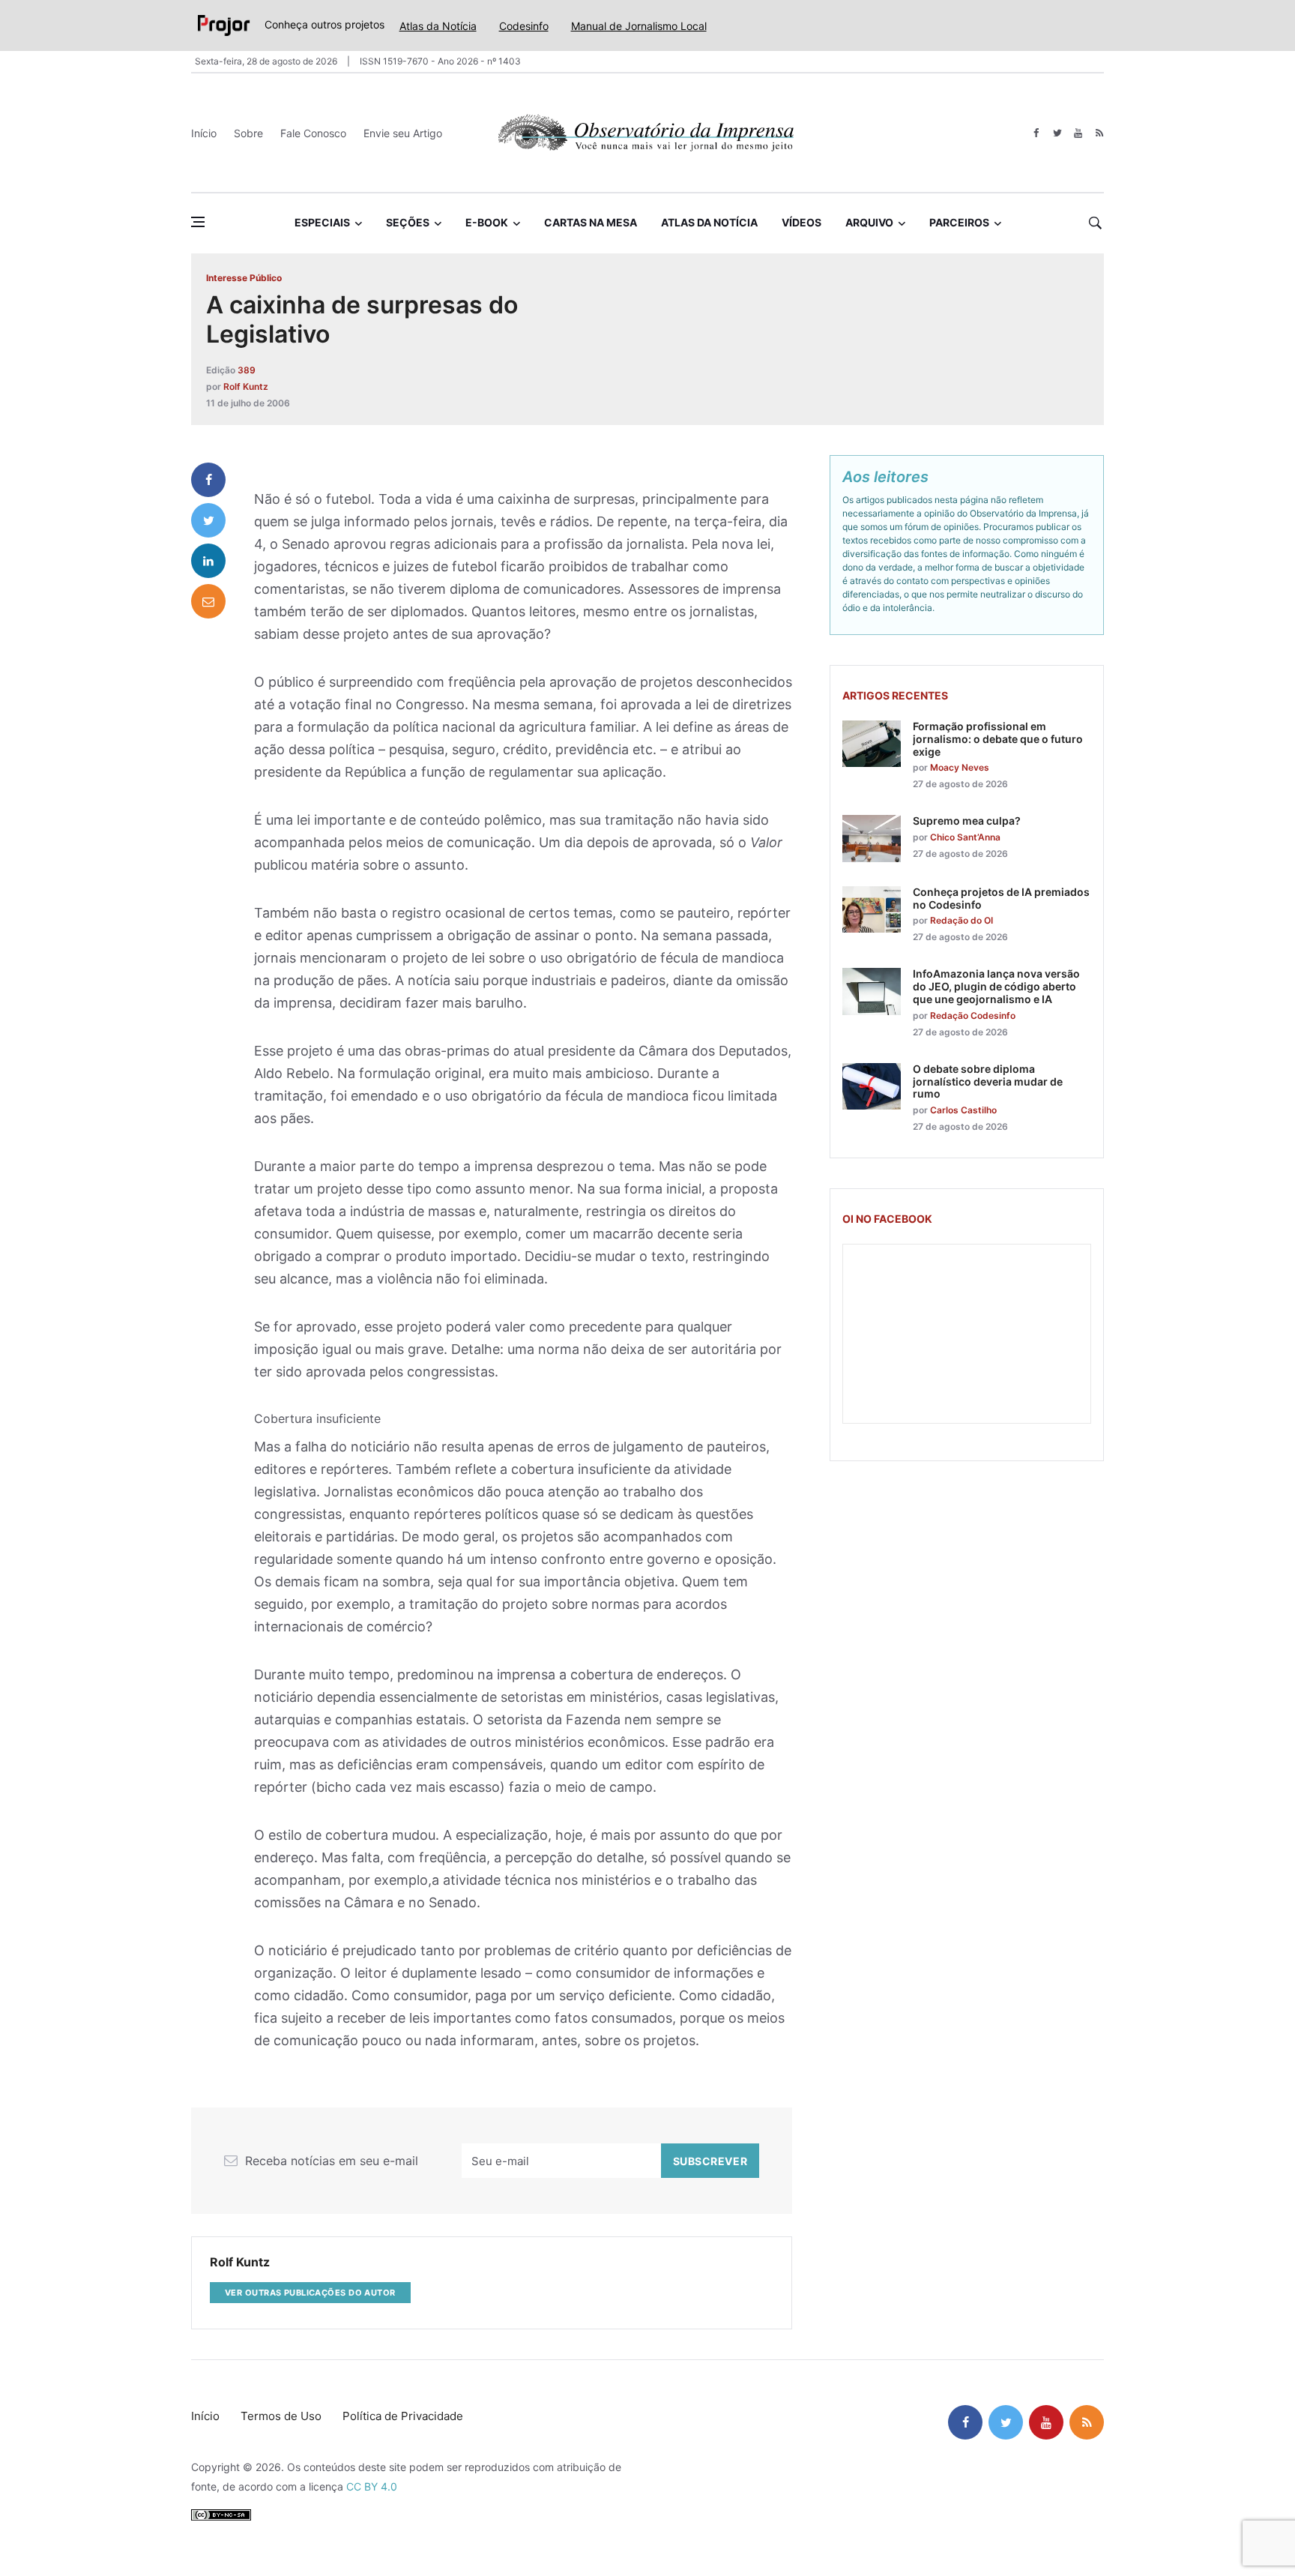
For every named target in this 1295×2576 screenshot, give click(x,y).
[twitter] (1057, 133)
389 (247, 370)
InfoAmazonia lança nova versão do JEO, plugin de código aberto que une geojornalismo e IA (996, 986)
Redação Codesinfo (973, 1015)
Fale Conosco (313, 133)
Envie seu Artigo (403, 133)
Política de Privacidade (403, 2416)
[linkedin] (208, 561)
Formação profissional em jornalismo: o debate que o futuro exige (998, 739)
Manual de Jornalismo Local (639, 26)
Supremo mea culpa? (967, 821)
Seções (408, 222)
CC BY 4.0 (372, 2486)
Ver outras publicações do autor (310, 2293)
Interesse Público (244, 278)
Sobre (248, 133)
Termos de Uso (281, 2416)
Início (204, 133)
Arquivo (869, 222)
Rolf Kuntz (246, 386)
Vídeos (802, 222)
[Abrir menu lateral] (198, 222)
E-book (487, 222)
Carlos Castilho (963, 1110)
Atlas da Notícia (438, 26)
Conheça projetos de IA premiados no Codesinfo (1001, 898)
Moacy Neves (960, 767)
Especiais (322, 222)
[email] (208, 601)
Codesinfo (524, 26)
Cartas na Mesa (591, 222)
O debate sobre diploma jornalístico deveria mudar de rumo (988, 1081)
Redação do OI (962, 920)
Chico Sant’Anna (965, 837)
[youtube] (1078, 133)
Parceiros (959, 222)
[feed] (1099, 133)
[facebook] (1036, 133)
